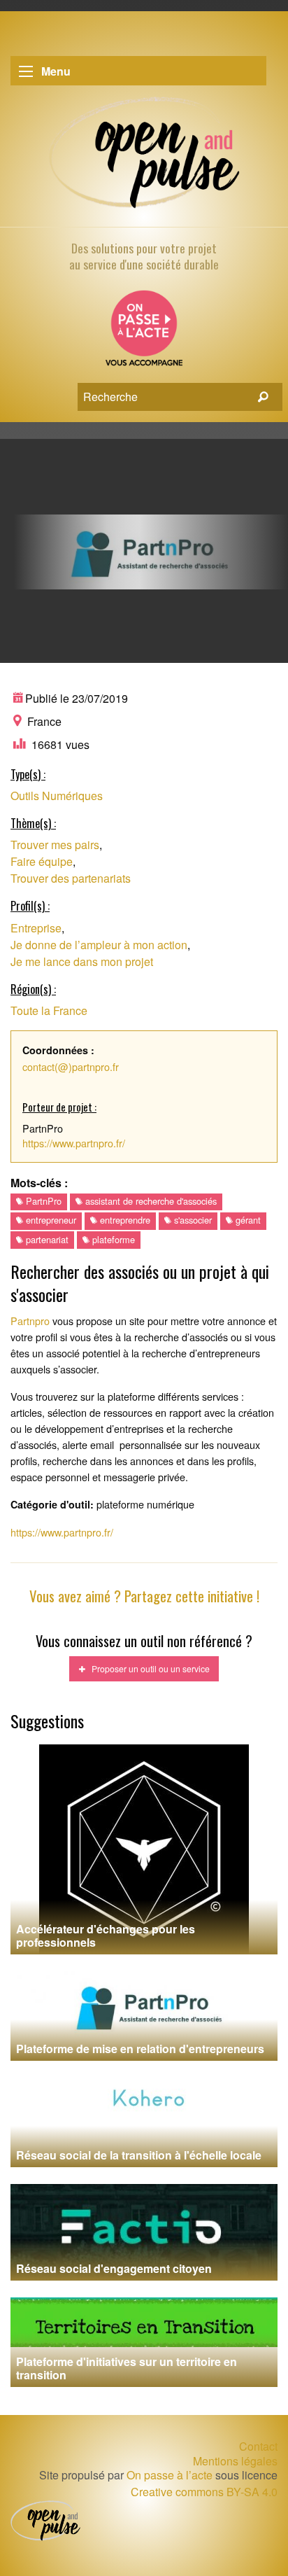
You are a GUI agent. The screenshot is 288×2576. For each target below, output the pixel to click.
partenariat (46, 1239)
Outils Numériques (57, 796)
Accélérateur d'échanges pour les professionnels (106, 1935)
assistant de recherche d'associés (150, 1201)
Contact (258, 2446)
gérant (247, 1220)
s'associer (192, 1220)
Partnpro (30, 1321)
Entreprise (36, 928)
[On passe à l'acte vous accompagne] (144, 333)
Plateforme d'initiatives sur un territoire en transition (127, 2368)
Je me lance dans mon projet (82, 961)
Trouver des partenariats (71, 878)
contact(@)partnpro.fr (71, 1066)
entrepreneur (50, 1220)
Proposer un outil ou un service (147, 1668)
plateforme (112, 1239)
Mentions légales (235, 2461)
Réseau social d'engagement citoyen (114, 2268)
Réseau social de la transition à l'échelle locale (139, 2155)
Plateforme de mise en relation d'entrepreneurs (140, 2049)
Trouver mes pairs (55, 845)
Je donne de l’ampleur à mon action (99, 945)
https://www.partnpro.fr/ (74, 1143)
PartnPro (42, 1201)
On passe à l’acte (170, 2475)
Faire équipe (42, 861)
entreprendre (124, 1220)
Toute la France (49, 1010)
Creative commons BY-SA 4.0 (204, 2492)
